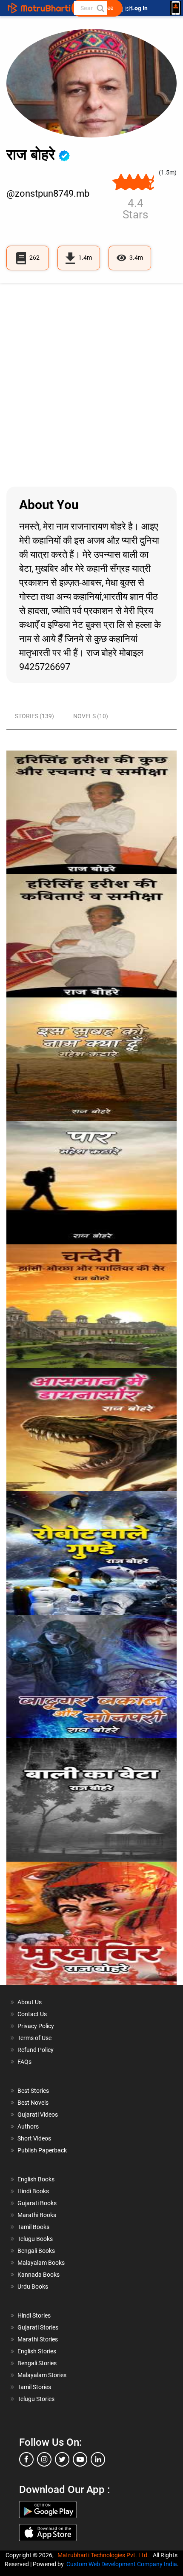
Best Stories (33, 2091)
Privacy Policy (36, 2026)
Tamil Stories (34, 2387)
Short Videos (34, 2138)
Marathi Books (37, 2215)
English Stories (37, 2351)
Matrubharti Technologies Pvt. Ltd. (104, 2555)
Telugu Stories (36, 2399)
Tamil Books (33, 2227)
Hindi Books (33, 2191)
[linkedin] (98, 2459)
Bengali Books (36, 2251)
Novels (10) (91, 716)
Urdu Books (33, 2287)
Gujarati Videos (38, 2115)
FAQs (24, 2062)
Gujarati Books (37, 2203)
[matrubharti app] (176, 8)
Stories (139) (34, 716)
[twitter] (62, 2459)
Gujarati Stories (38, 2327)
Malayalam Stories (42, 2375)
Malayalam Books (41, 2263)
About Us (30, 2002)
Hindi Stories (34, 2315)
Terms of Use (34, 2038)
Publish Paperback (42, 2150)
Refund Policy (36, 2050)
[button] (100, 8)
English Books (36, 2179)
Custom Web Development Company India (122, 2564)
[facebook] (26, 2459)
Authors (28, 2126)
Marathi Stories (38, 2339)
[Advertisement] (91, 385)
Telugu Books (35, 2239)
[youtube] (80, 2459)
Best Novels (33, 2103)
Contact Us (32, 2014)
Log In (140, 8)
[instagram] (44, 2459)
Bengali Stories (37, 2363)
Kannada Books (39, 2275)
